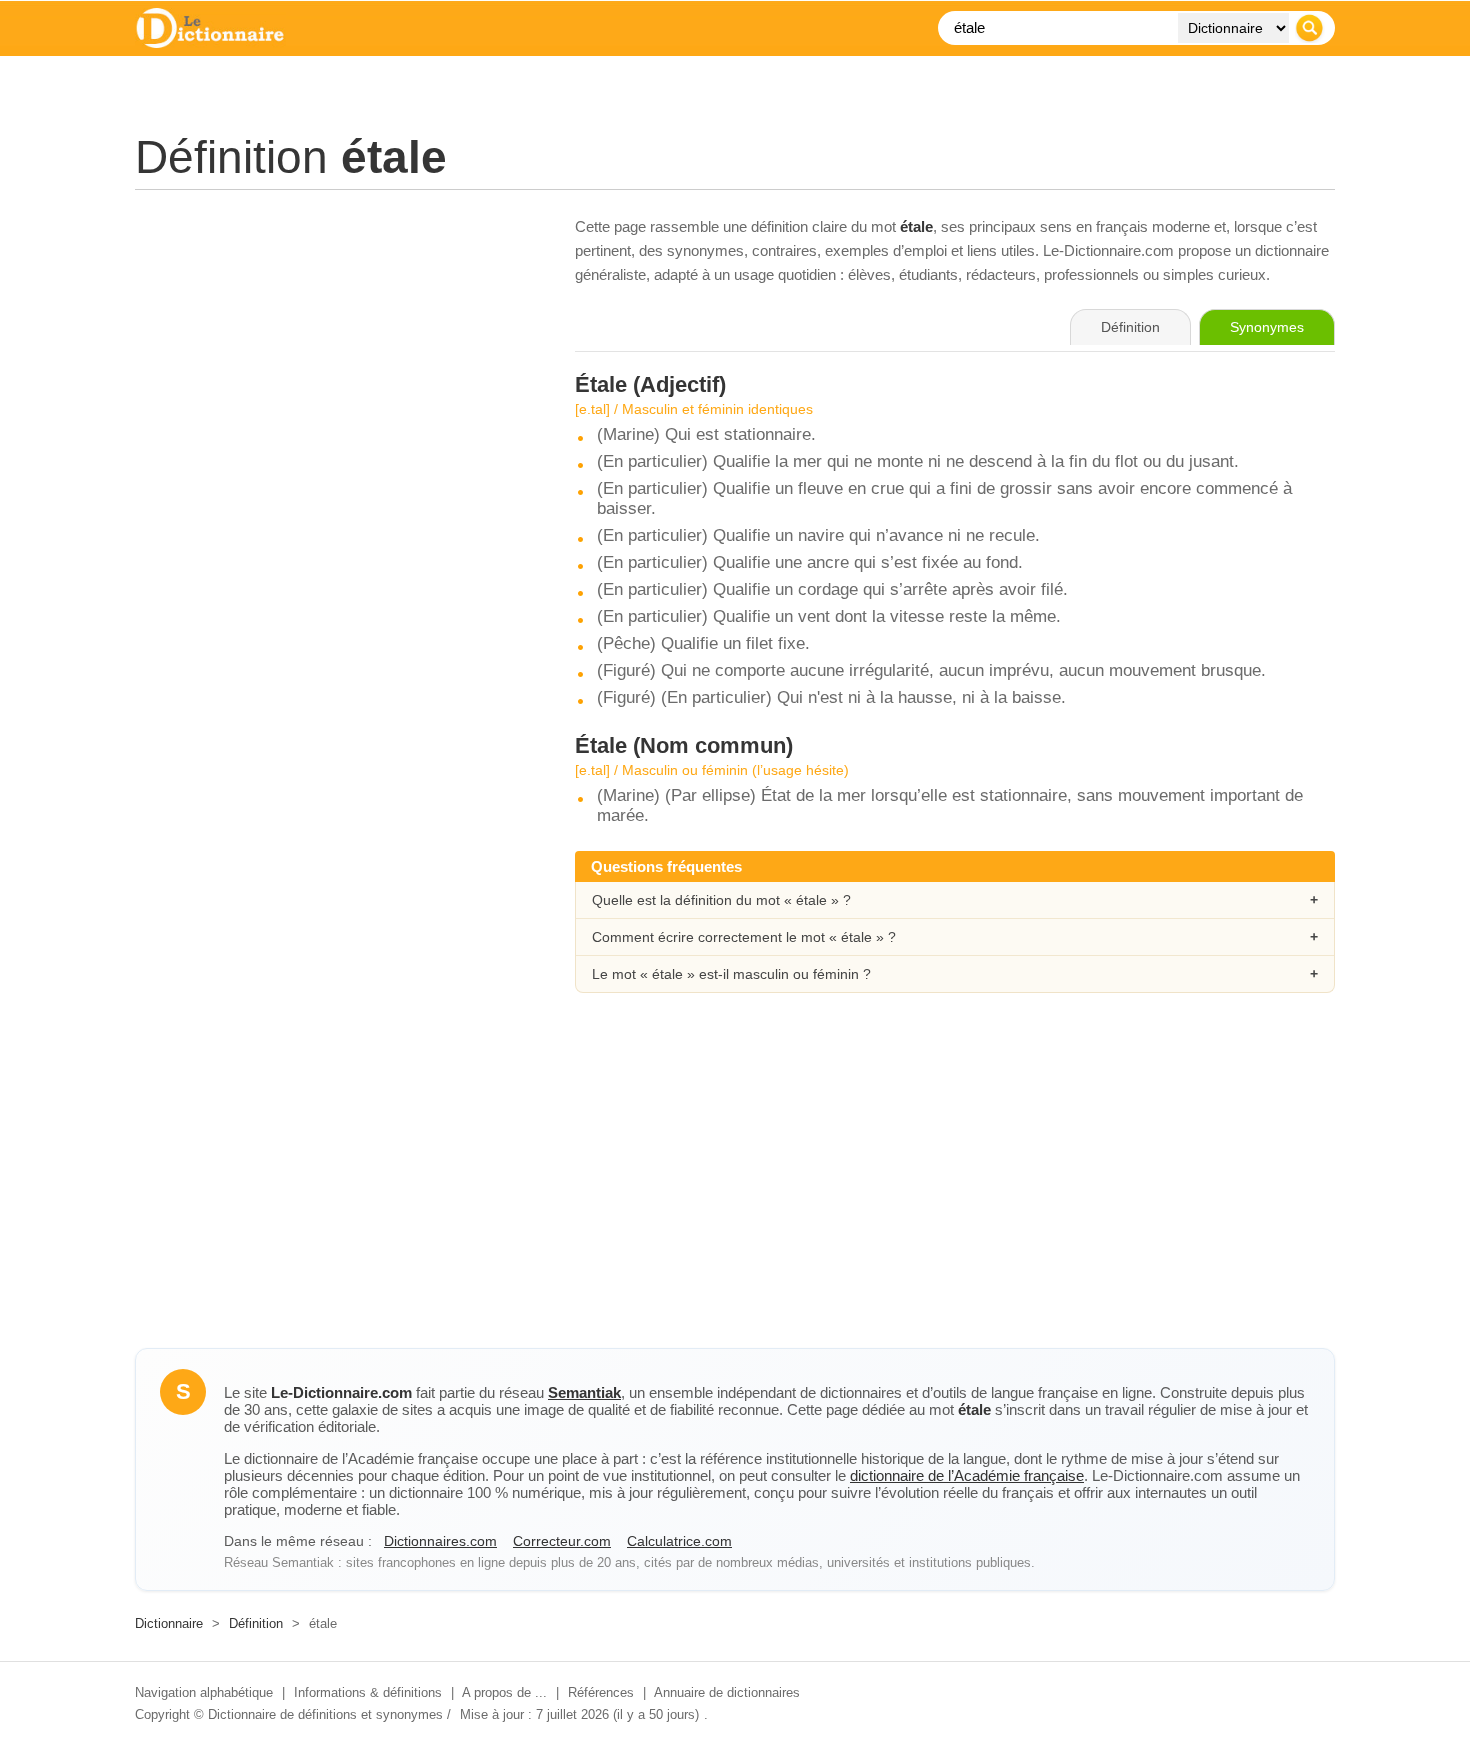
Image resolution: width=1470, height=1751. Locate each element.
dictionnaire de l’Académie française (967, 1475)
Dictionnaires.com (440, 1541)
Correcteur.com (562, 1541)
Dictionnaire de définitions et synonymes (325, 1714)
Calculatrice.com (679, 1541)
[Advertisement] (335, 355)
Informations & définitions (368, 1692)
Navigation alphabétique (204, 1692)
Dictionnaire (169, 1623)
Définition (256, 1623)
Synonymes (1267, 327)
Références (601, 1692)
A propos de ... (504, 1692)
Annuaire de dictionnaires (727, 1692)
